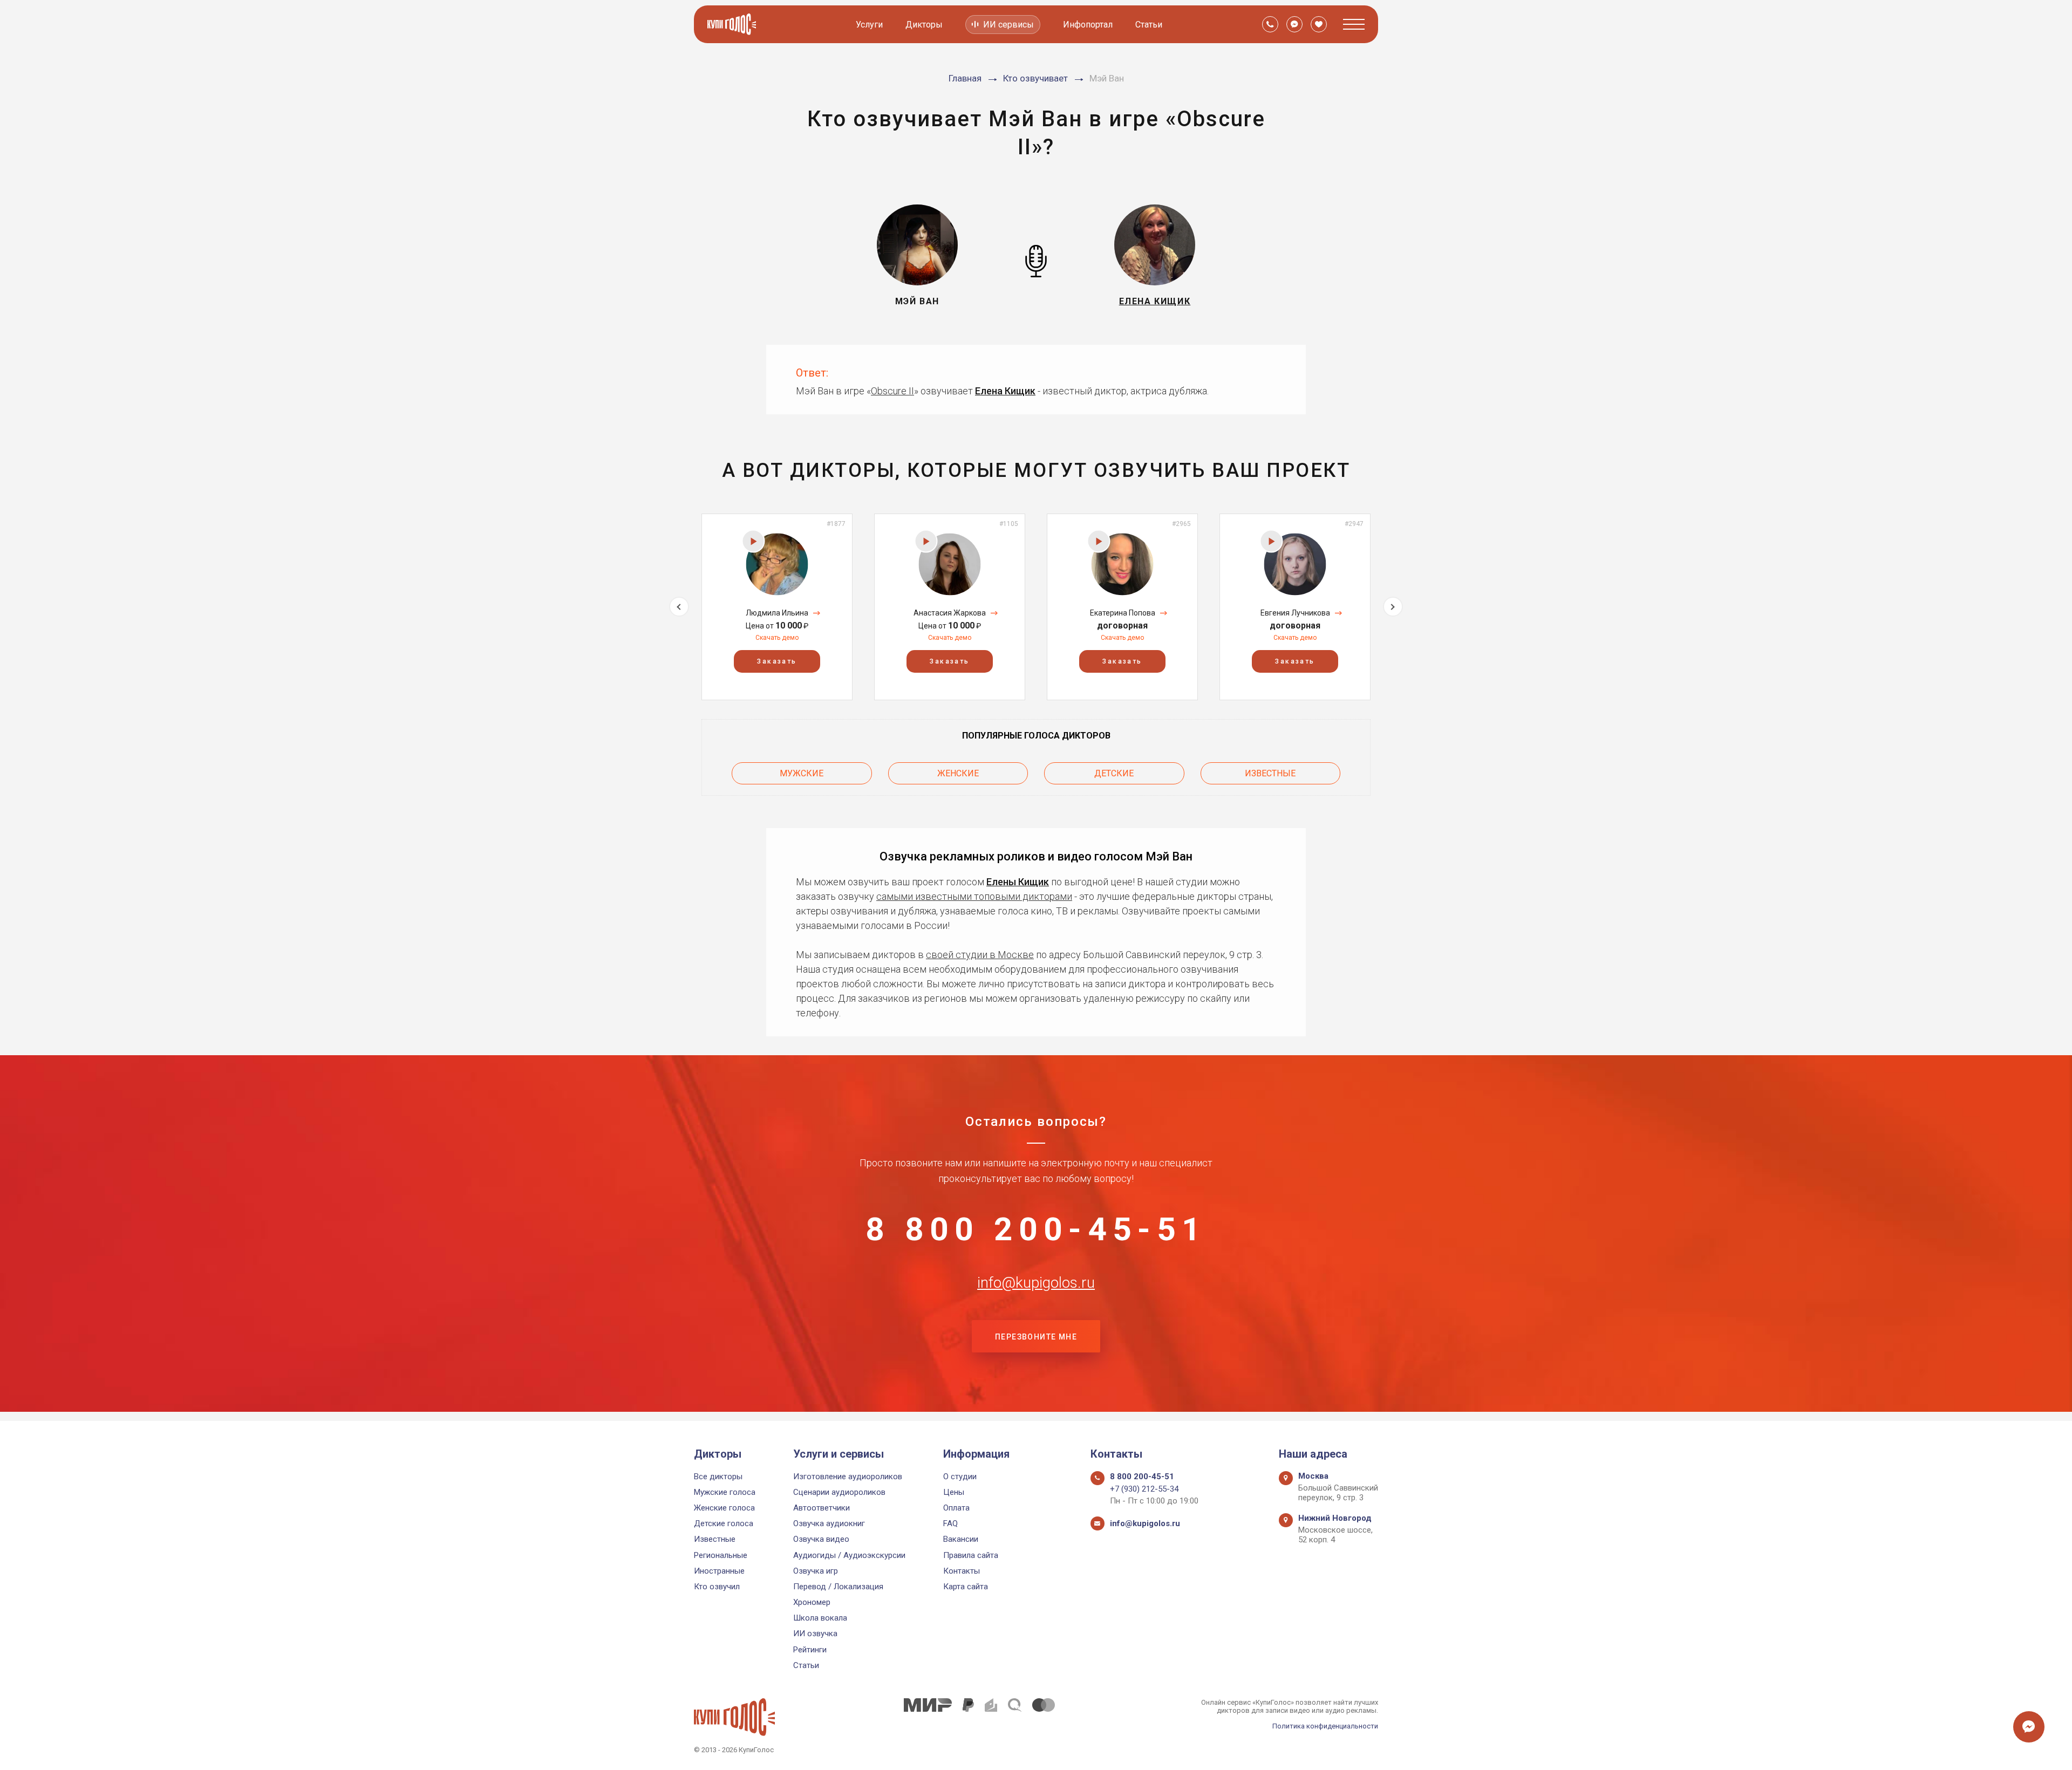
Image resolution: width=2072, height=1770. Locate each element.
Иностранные (719, 1571)
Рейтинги (810, 1650)
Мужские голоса (725, 1492)
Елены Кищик (1018, 882)
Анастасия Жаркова (950, 613)
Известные (1270, 773)
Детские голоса (724, 1523)
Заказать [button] (777, 661)
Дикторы (924, 25)
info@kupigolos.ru (1036, 1283)
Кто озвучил (717, 1587)
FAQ (950, 1523)
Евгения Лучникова (1295, 613)
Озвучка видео (821, 1539)
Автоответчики (822, 1508)
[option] (777, 607)
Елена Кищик (1005, 391)
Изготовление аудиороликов (848, 1477)
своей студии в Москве (980, 955)
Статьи (1149, 25)
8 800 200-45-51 (1036, 1229)
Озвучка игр (816, 1571)
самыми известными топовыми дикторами (974, 896)
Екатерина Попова (1123, 613)
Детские (1114, 773)
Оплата (956, 1508)
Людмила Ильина (777, 613)
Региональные (721, 1555)
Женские (958, 773)
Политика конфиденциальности (1325, 1726)
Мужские (802, 773)
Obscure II (892, 391)
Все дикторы (718, 1477)
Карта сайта (966, 1587)
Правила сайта (971, 1555)
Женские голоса (724, 1508)
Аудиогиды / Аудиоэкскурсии (849, 1555)
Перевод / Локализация (838, 1587)
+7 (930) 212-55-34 (1144, 1489)
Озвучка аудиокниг (829, 1523)
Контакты (962, 1571)
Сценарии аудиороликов (839, 1492)
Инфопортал (1088, 25)
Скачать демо (777, 638)
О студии (960, 1477)
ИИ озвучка (815, 1634)
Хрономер (812, 1602)
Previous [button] (679, 607)
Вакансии (961, 1539)
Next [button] (1393, 607)
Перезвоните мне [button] (1036, 1337)
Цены (954, 1492)
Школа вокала (820, 1618)
